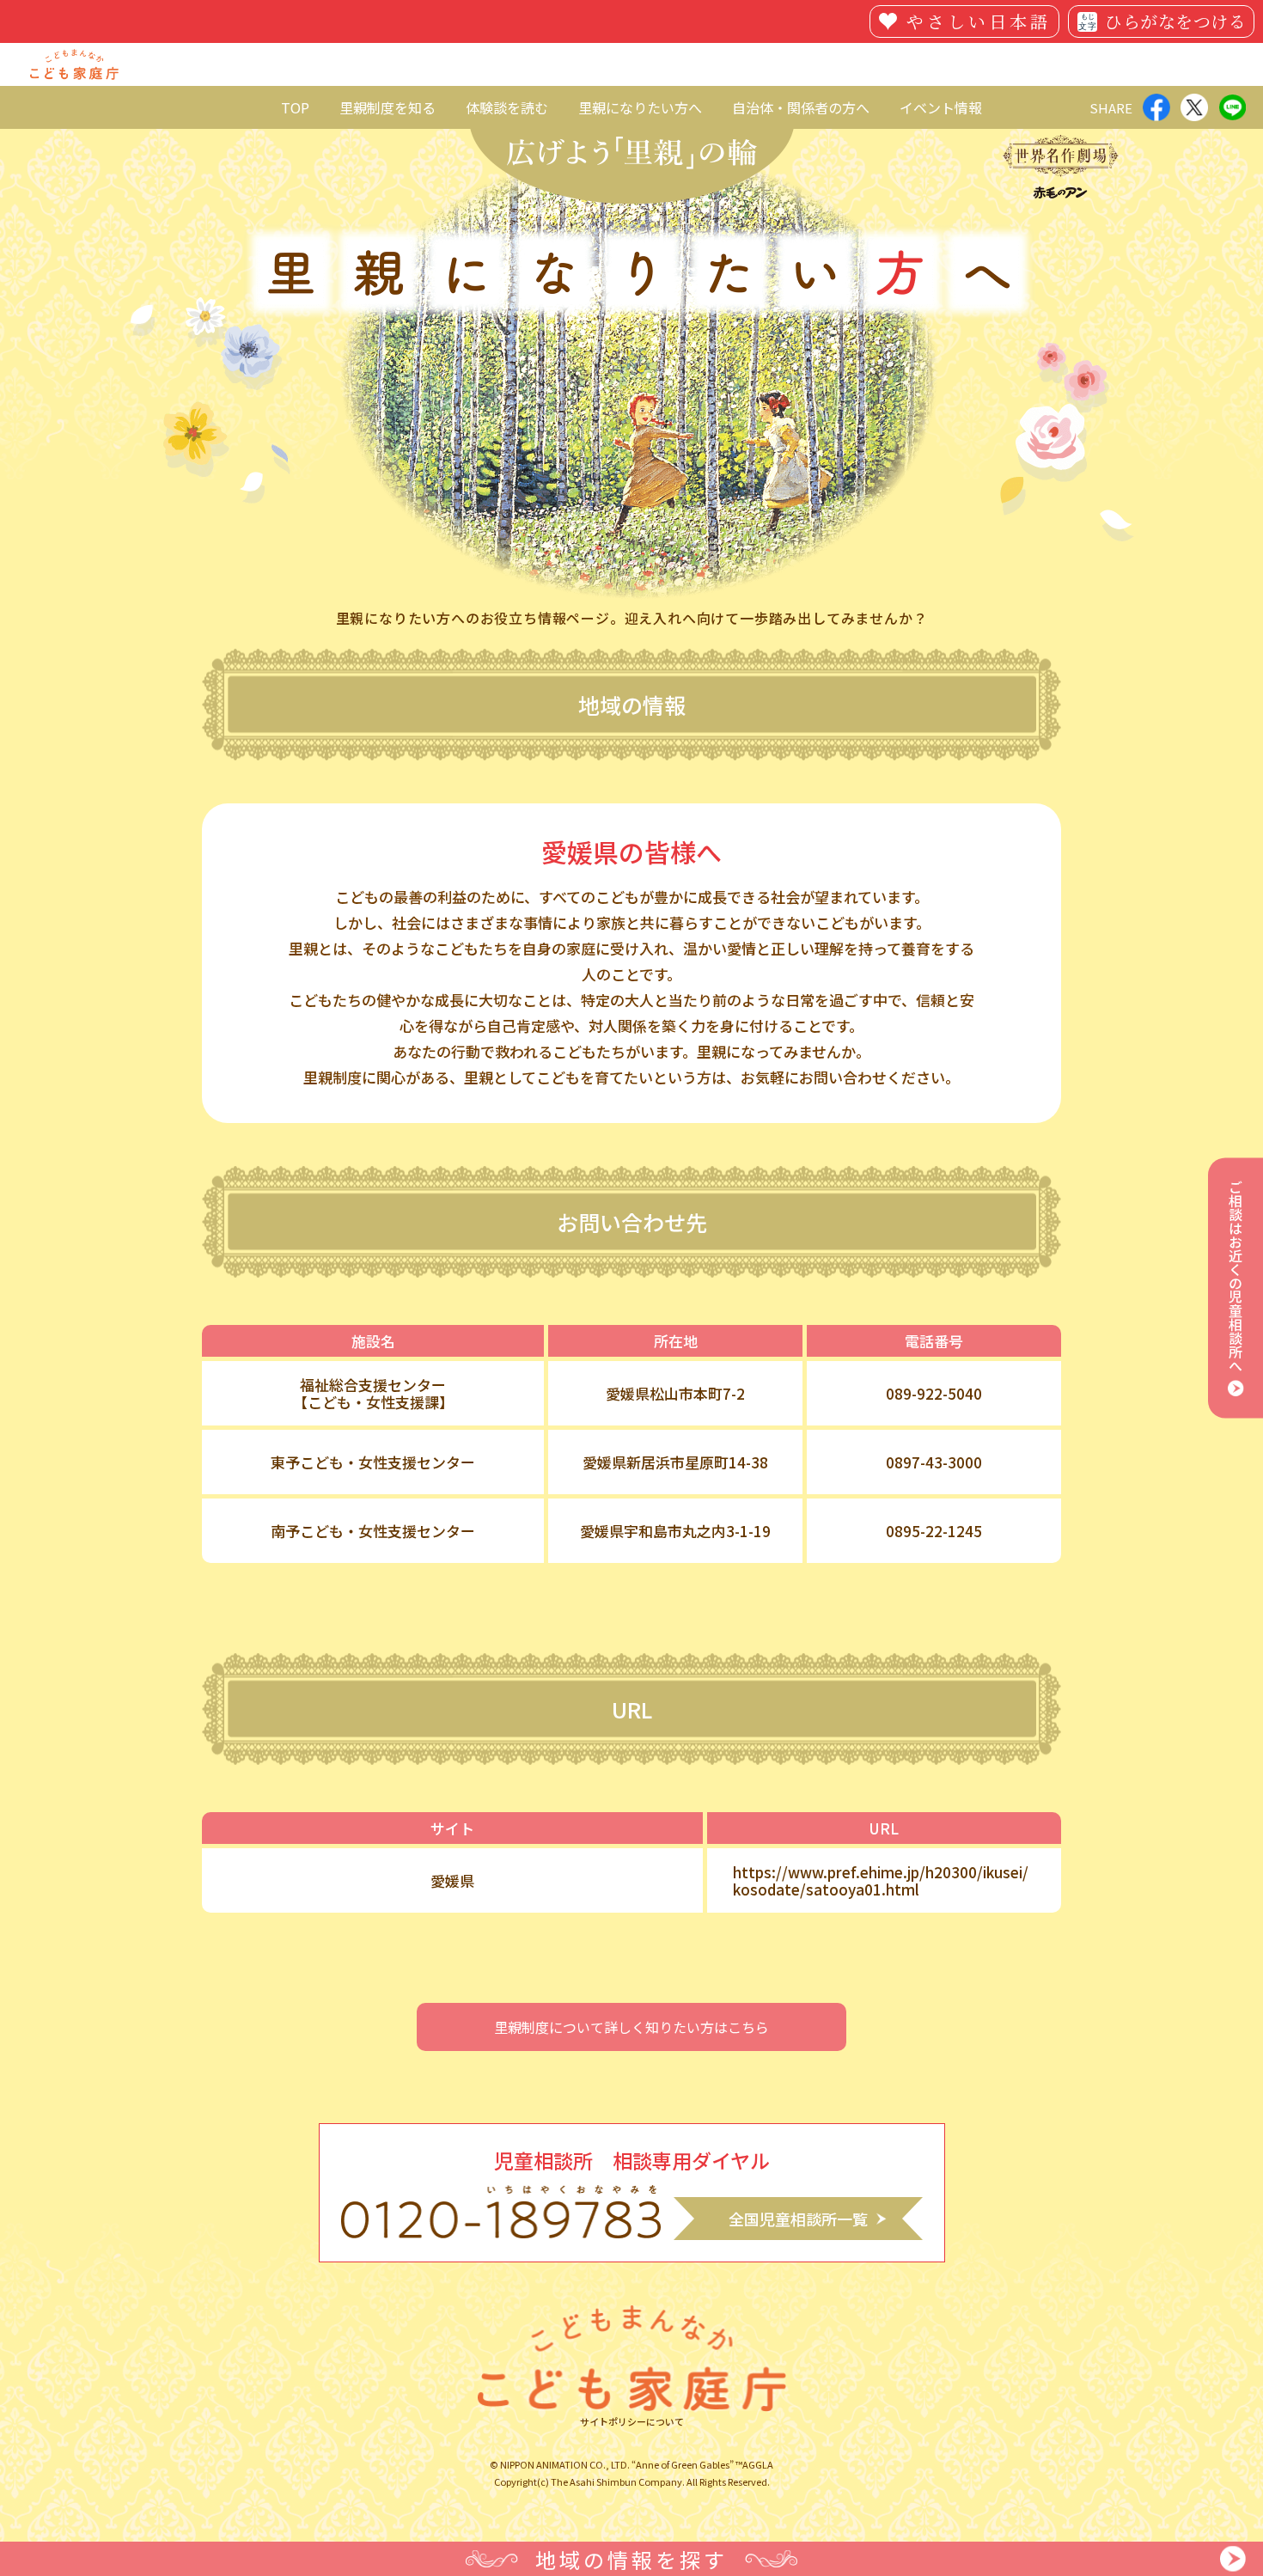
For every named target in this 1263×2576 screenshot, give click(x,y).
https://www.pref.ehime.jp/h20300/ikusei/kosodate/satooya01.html (881, 1881)
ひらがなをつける (1175, 21)
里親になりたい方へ (640, 107)
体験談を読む (507, 107)
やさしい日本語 (979, 21)
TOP (295, 107)
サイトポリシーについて (632, 2422)
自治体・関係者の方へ (801, 107)
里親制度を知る (387, 107)
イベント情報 (941, 107)
